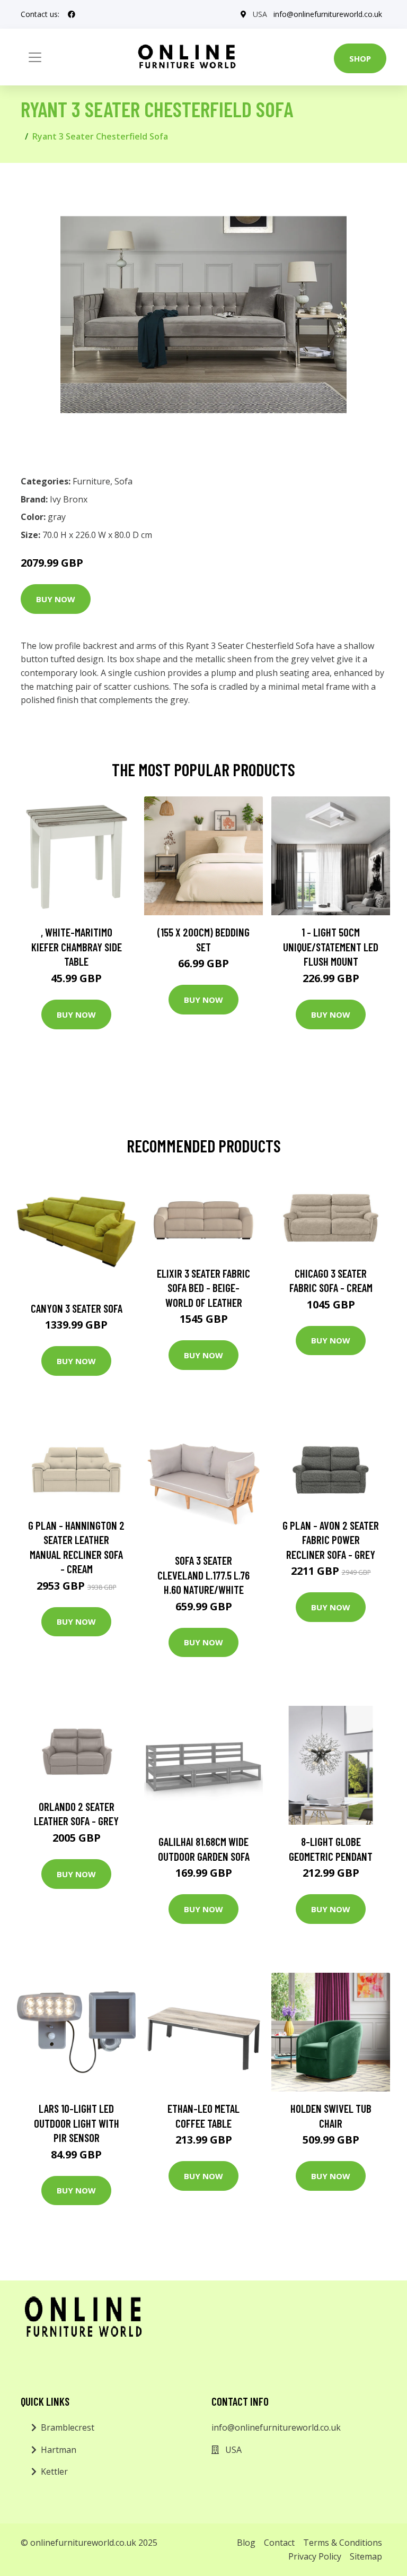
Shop (360, 58)
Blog (246, 2543)
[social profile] (72, 14)
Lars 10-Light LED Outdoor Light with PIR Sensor (77, 2123)
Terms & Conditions (343, 2543)
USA (260, 14)
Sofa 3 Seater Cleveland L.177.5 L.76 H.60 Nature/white (203, 1575)
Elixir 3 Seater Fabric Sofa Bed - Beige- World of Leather (203, 1288)
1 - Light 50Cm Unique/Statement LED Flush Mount (331, 947)
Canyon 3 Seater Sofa (77, 1308)
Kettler (54, 2471)
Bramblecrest (68, 2427)
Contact (279, 2543)
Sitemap (366, 2556)
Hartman (59, 2450)
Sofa (123, 481)
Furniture (91, 481)
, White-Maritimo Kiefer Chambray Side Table (77, 947)
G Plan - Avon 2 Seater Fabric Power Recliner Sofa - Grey (331, 1540)
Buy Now (56, 599)
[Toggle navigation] (35, 57)
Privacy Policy (315, 2556)
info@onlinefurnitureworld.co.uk (328, 14)
